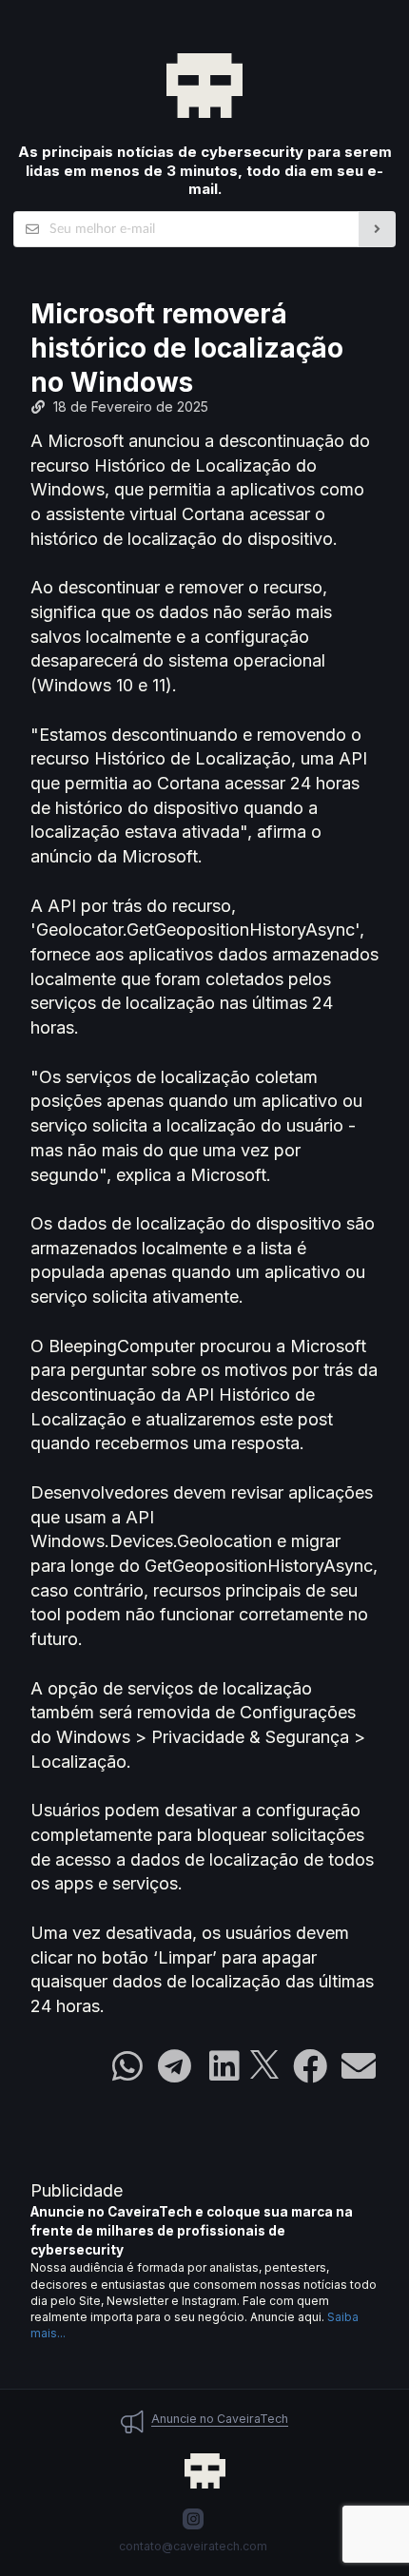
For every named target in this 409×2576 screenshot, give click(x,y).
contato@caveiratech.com (193, 2546)
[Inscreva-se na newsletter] (377, 229)
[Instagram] (193, 2519)
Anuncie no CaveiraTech (220, 2419)
